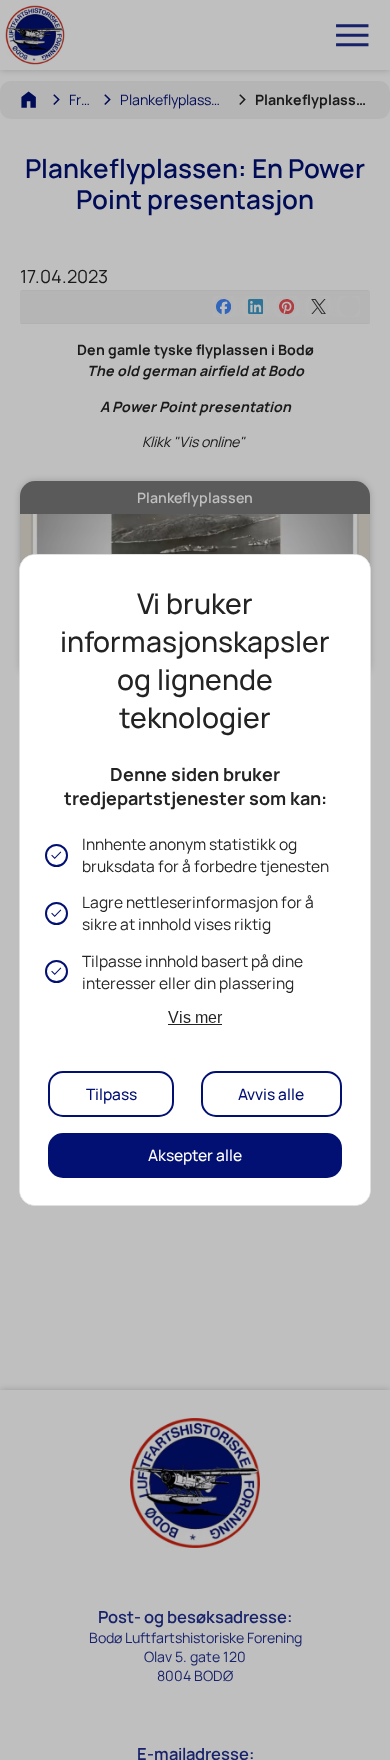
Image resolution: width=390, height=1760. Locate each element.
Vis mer (195, 1017)
